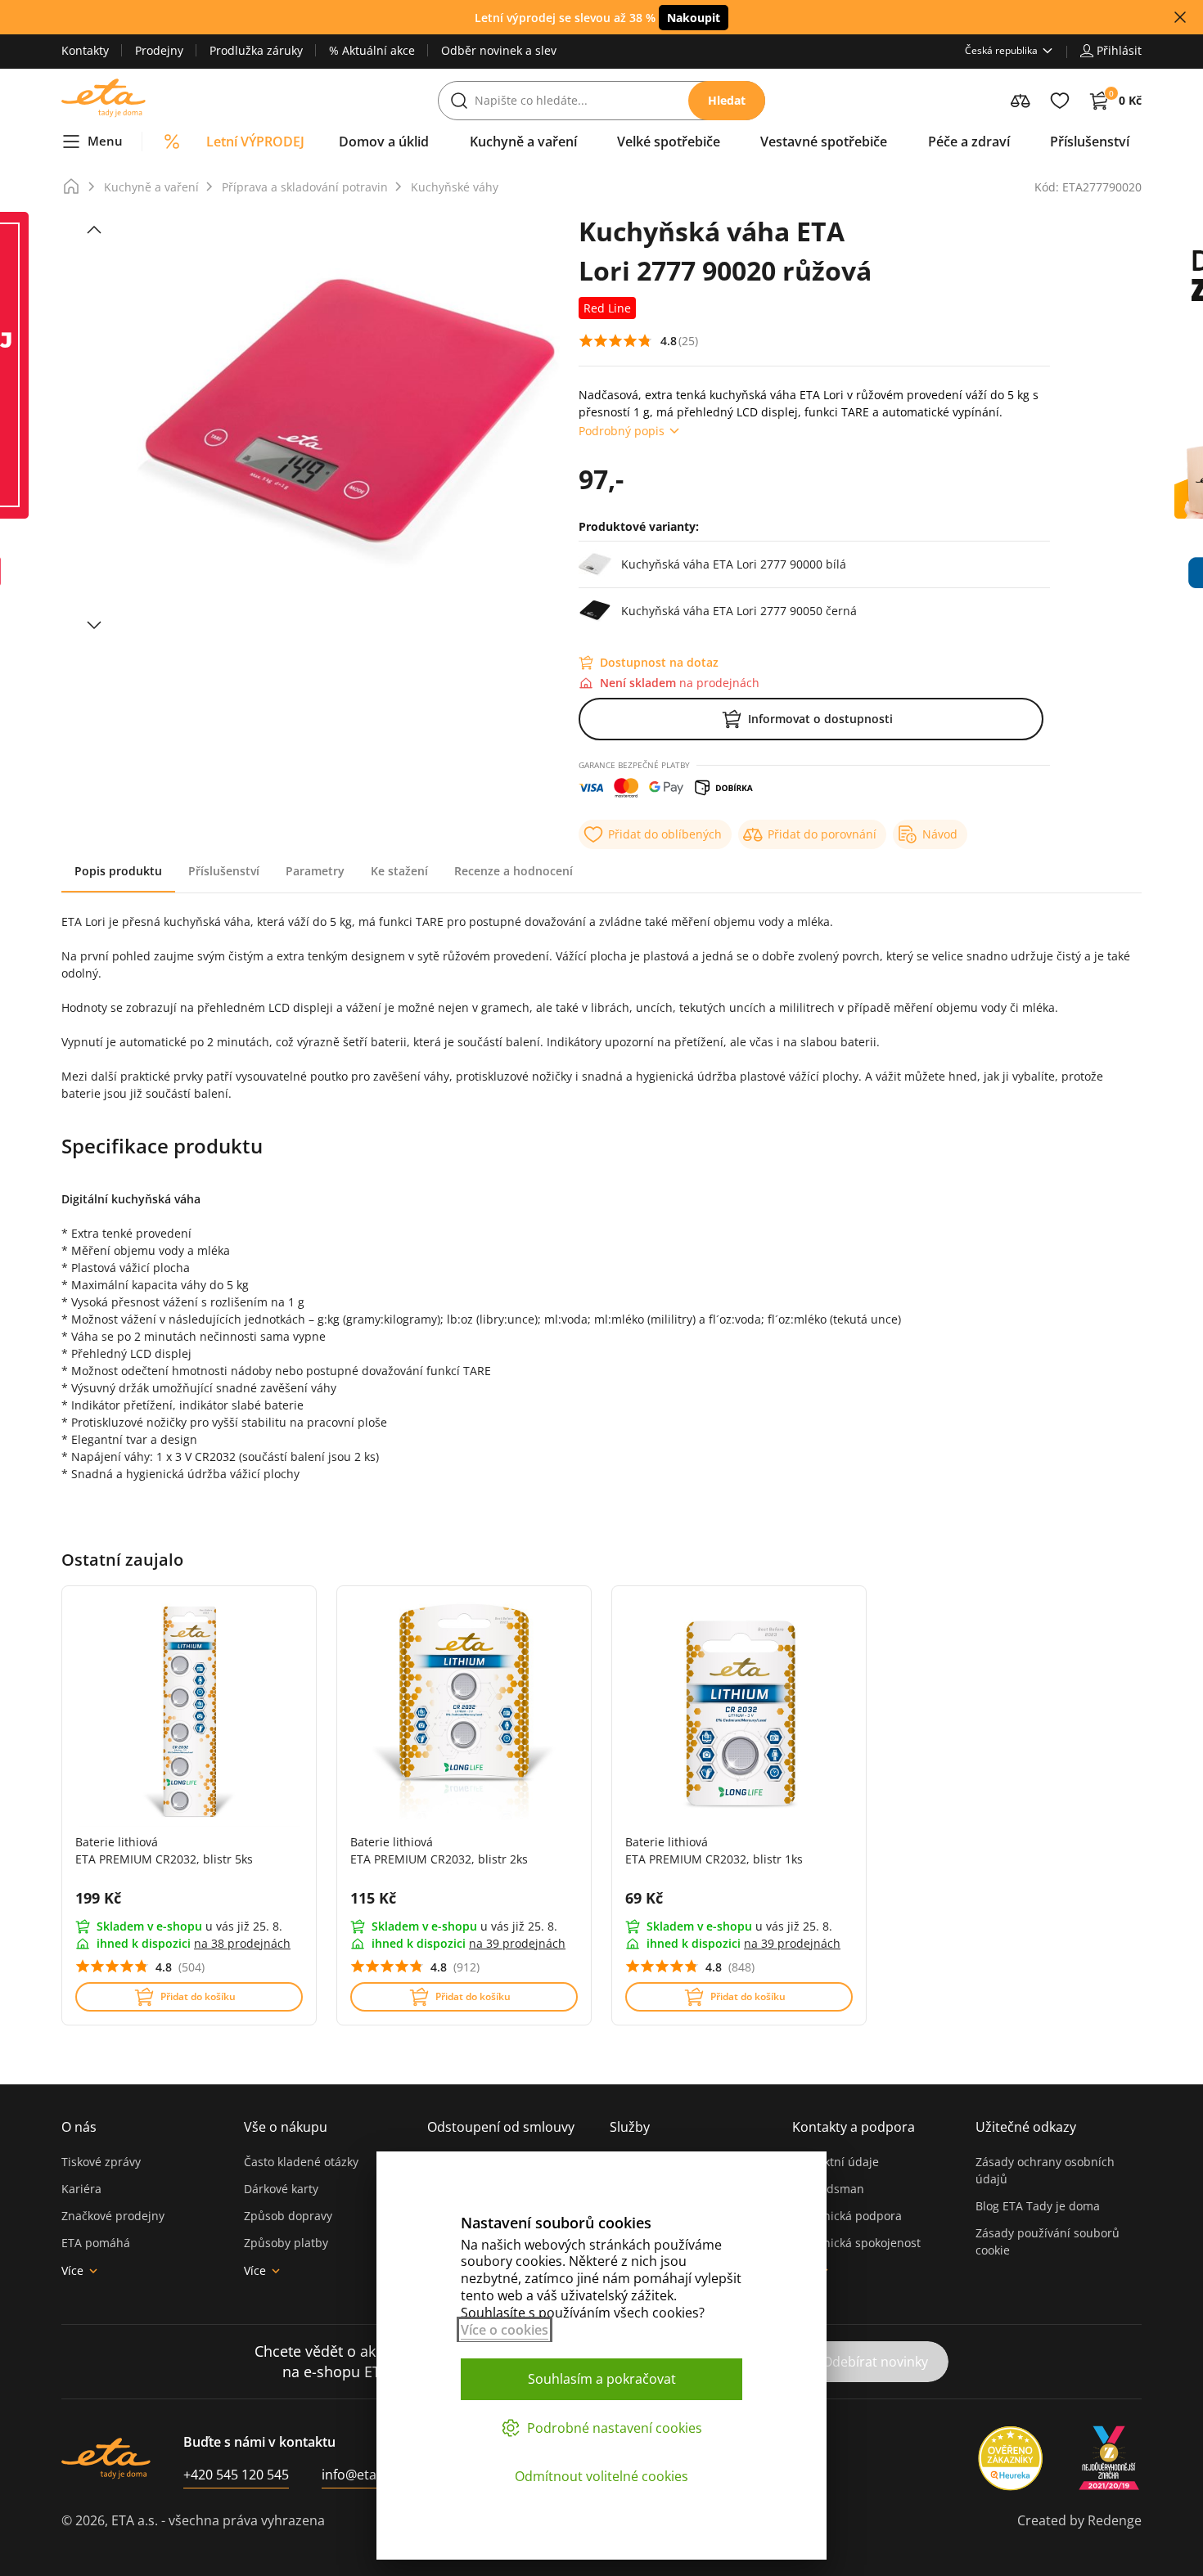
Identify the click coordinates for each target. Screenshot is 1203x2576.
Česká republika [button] (1001, 50)
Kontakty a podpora (854, 2127)
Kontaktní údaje (836, 2162)
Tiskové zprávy (101, 2162)
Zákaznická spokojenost (856, 2243)
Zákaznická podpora (847, 2216)
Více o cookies (505, 2330)
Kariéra (81, 2189)
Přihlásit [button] (1119, 50)
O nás (79, 2127)
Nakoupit (694, 18)
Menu (105, 141)
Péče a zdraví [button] (969, 142)
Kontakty (85, 50)
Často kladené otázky (301, 2162)
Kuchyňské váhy (455, 187)
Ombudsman (828, 2189)
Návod (940, 834)
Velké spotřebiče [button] (669, 142)
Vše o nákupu (286, 2127)
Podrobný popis (622, 431)
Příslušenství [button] (1090, 142)
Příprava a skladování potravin (305, 187)
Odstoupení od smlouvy (501, 2127)
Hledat (727, 100)
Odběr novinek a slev (499, 50)
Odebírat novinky (875, 2362)
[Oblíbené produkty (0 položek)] (1060, 101)
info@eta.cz (357, 2475)
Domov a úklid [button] (384, 142)
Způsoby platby (286, 2243)
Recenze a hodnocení (514, 871)
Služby (630, 2127)
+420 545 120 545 (236, 2475)
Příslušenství (224, 871)
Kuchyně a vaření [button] (523, 142)
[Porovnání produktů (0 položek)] (1021, 101)
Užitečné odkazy (1026, 2127)
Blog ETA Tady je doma (1038, 2206)
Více (72, 2270)
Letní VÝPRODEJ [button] (255, 142)
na (242, 1943)
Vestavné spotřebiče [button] (824, 142)
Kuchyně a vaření (151, 187)
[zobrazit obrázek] (94, 230)
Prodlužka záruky (256, 50)
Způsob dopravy (288, 2216)
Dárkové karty (281, 2189)
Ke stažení (399, 871)
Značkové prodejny (113, 2216)
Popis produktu (118, 871)
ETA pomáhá (96, 2243)
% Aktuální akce (372, 50)
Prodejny (159, 50)
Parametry (315, 871)
